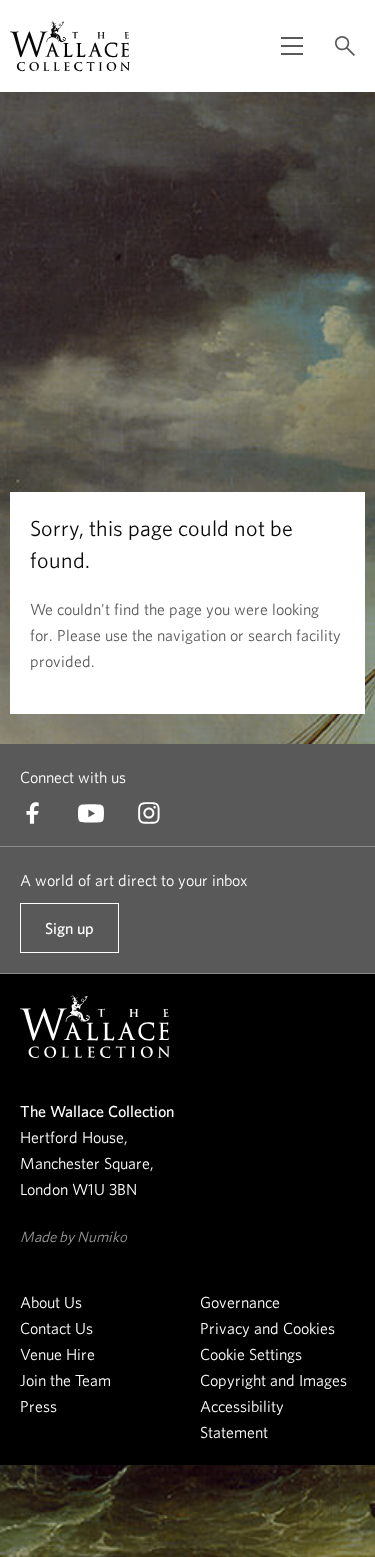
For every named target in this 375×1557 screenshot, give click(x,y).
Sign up (69, 936)
